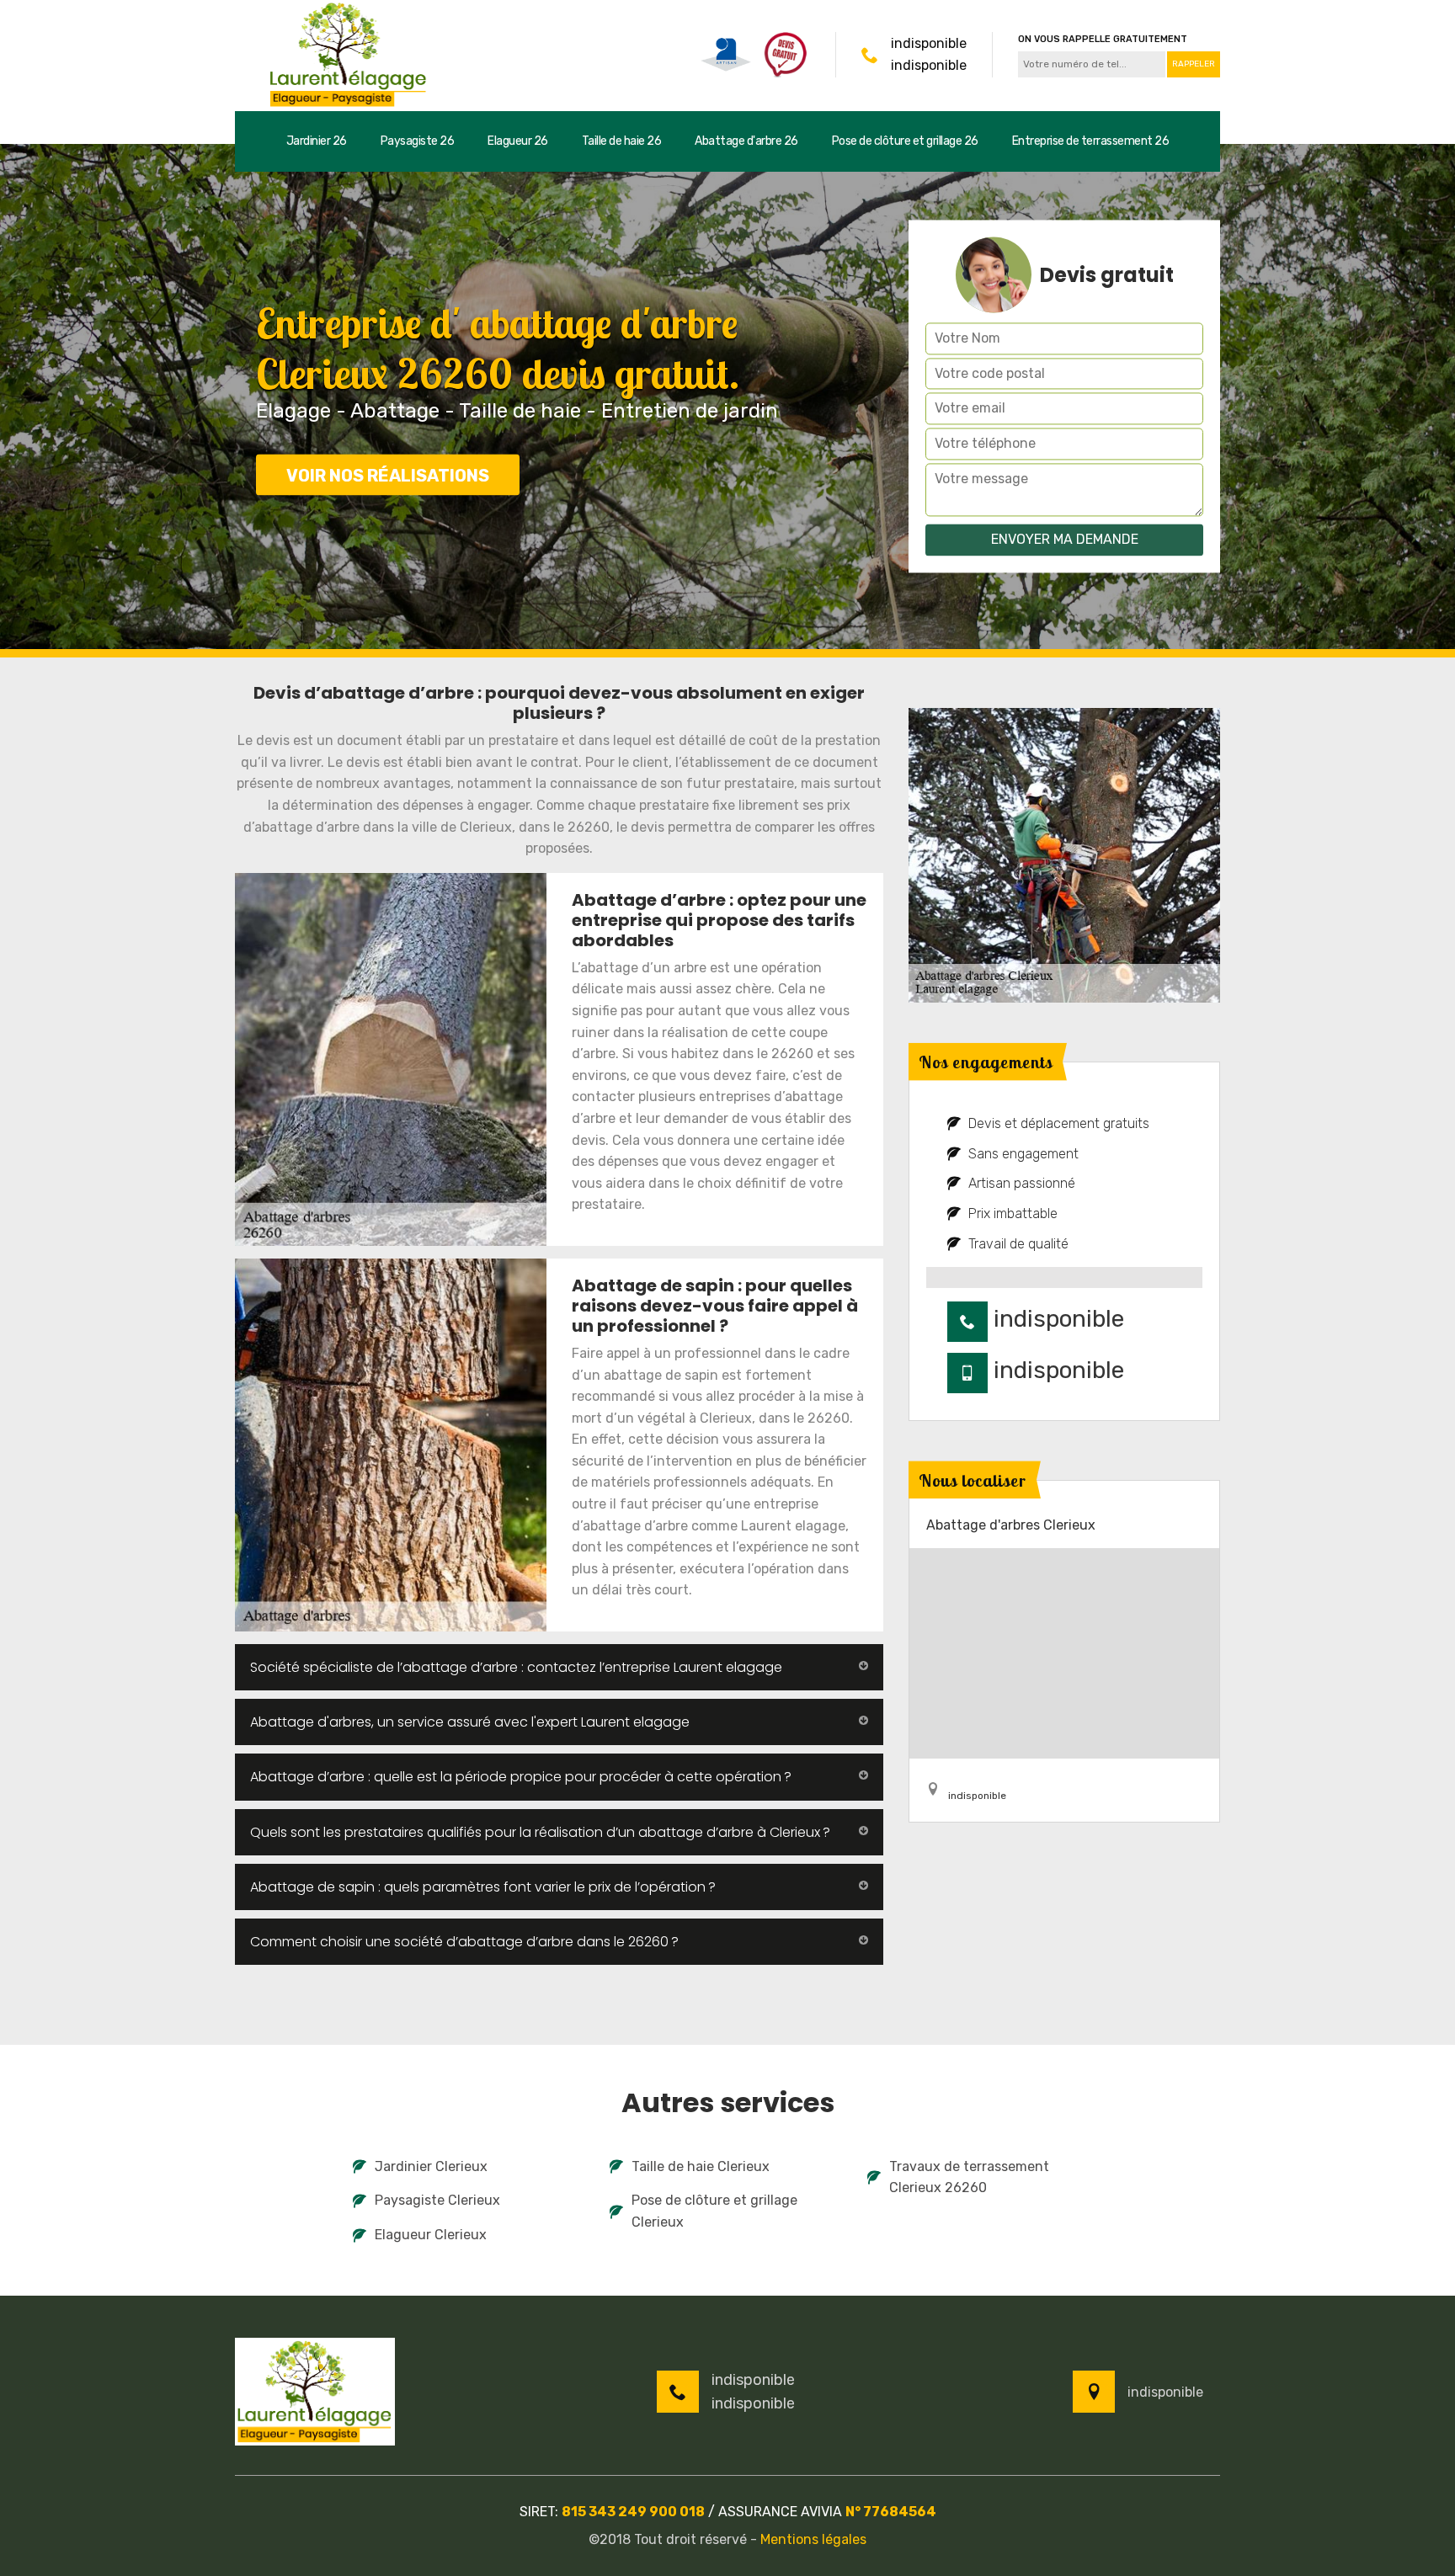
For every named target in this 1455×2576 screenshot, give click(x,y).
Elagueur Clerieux (431, 2235)
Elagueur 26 (518, 141)
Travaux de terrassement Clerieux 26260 (969, 2177)
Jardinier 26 (317, 141)
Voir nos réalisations (388, 476)
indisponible (929, 43)
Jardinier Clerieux (431, 2166)
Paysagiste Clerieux (437, 2200)
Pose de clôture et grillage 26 (905, 141)
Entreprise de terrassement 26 (1091, 141)
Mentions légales (813, 2539)
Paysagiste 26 (418, 141)
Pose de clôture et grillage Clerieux (714, 2211)
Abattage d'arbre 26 (746, 141)
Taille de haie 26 (622, 141)
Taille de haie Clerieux (701, 2166)
